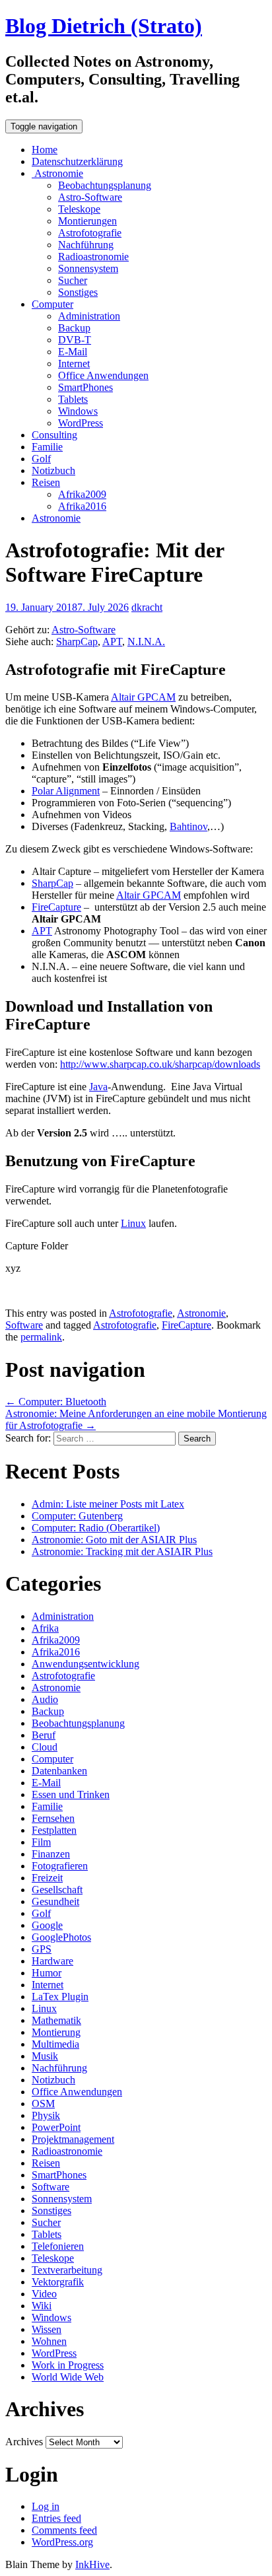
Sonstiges (78, 292)
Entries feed (56, 2518)
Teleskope (79, 209)
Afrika (45, 1628)
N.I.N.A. (146, 642)
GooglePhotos (61, 1937)
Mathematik (56, 2020)
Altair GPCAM (143, 697)
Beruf (44, 1735)
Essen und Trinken (71, 1794)
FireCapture (56, 907)
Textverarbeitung (67, 2270)
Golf (41, 459)
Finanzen (51, 1854)
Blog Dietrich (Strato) (104, 26)
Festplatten (54, 1830)
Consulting (54, 435)
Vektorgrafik (58, 2282)
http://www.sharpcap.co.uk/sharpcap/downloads (160, 1064)
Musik (45, 2056)
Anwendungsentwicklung (85, 1664)
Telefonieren (58, 2246)
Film (41, 1842)
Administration (89, 316)
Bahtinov (188, 826)
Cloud (45, 1747)
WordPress (81, 423)
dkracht (147, 607)
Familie (47, 447)
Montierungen (87, 221)
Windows (78, 411)
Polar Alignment (66, 791)
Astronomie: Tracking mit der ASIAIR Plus (122, 1551)
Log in (46, 2506)
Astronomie (57, 173)
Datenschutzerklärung (77, 161)
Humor (47, 1973)
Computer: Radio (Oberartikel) (96, 1528)
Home (45, 150)
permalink (41, 1337)
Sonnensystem (88, 268)
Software (24, 1325)
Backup (74, 328)
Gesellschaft (57, 1890)
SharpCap (77, 642)
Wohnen (49, 2341)
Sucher (73, 280)
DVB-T (75, 340)
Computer (52, 304)
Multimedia (55, 2044)
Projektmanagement (73, 2139)
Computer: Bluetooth (56, 1402)
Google (47, 1925)
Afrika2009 (82, 494)
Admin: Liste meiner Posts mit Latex (108, 1504)
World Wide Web (68, 2377)
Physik (46, 2115)
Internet (74, 364)
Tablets (73, 399)
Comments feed (64, 2530)
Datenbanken (59, 1771)
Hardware (52, 1961)
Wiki (42, 2306)
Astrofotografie (90, 233)
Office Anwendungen (103, 375)
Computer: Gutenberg (77, 1516)
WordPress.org (62, 2542)
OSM (43, 2104)
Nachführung (86, 245)
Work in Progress (68, 2365)
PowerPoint (56, 2127)
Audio (45, 1699)
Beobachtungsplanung (105, 185)
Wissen (47, 2329)
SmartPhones (85, 387)
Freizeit (47, 1878)
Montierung (56, 2032)
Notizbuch (53, 470)
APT (112, 642)
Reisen (46, 482)
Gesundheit (55, 1901)
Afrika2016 (82, 506)
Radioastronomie (93, 257)
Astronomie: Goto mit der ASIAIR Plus (114, 1540)
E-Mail (73, 352)
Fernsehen (53, 1818)
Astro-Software (90, 197)
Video (44, 2294)
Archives (24, 2442)
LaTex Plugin (60, 1997)
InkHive (92, 2564)
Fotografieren (60, 1866)
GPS (42, 1949)
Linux (133, 1223)
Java (98, 1087)
